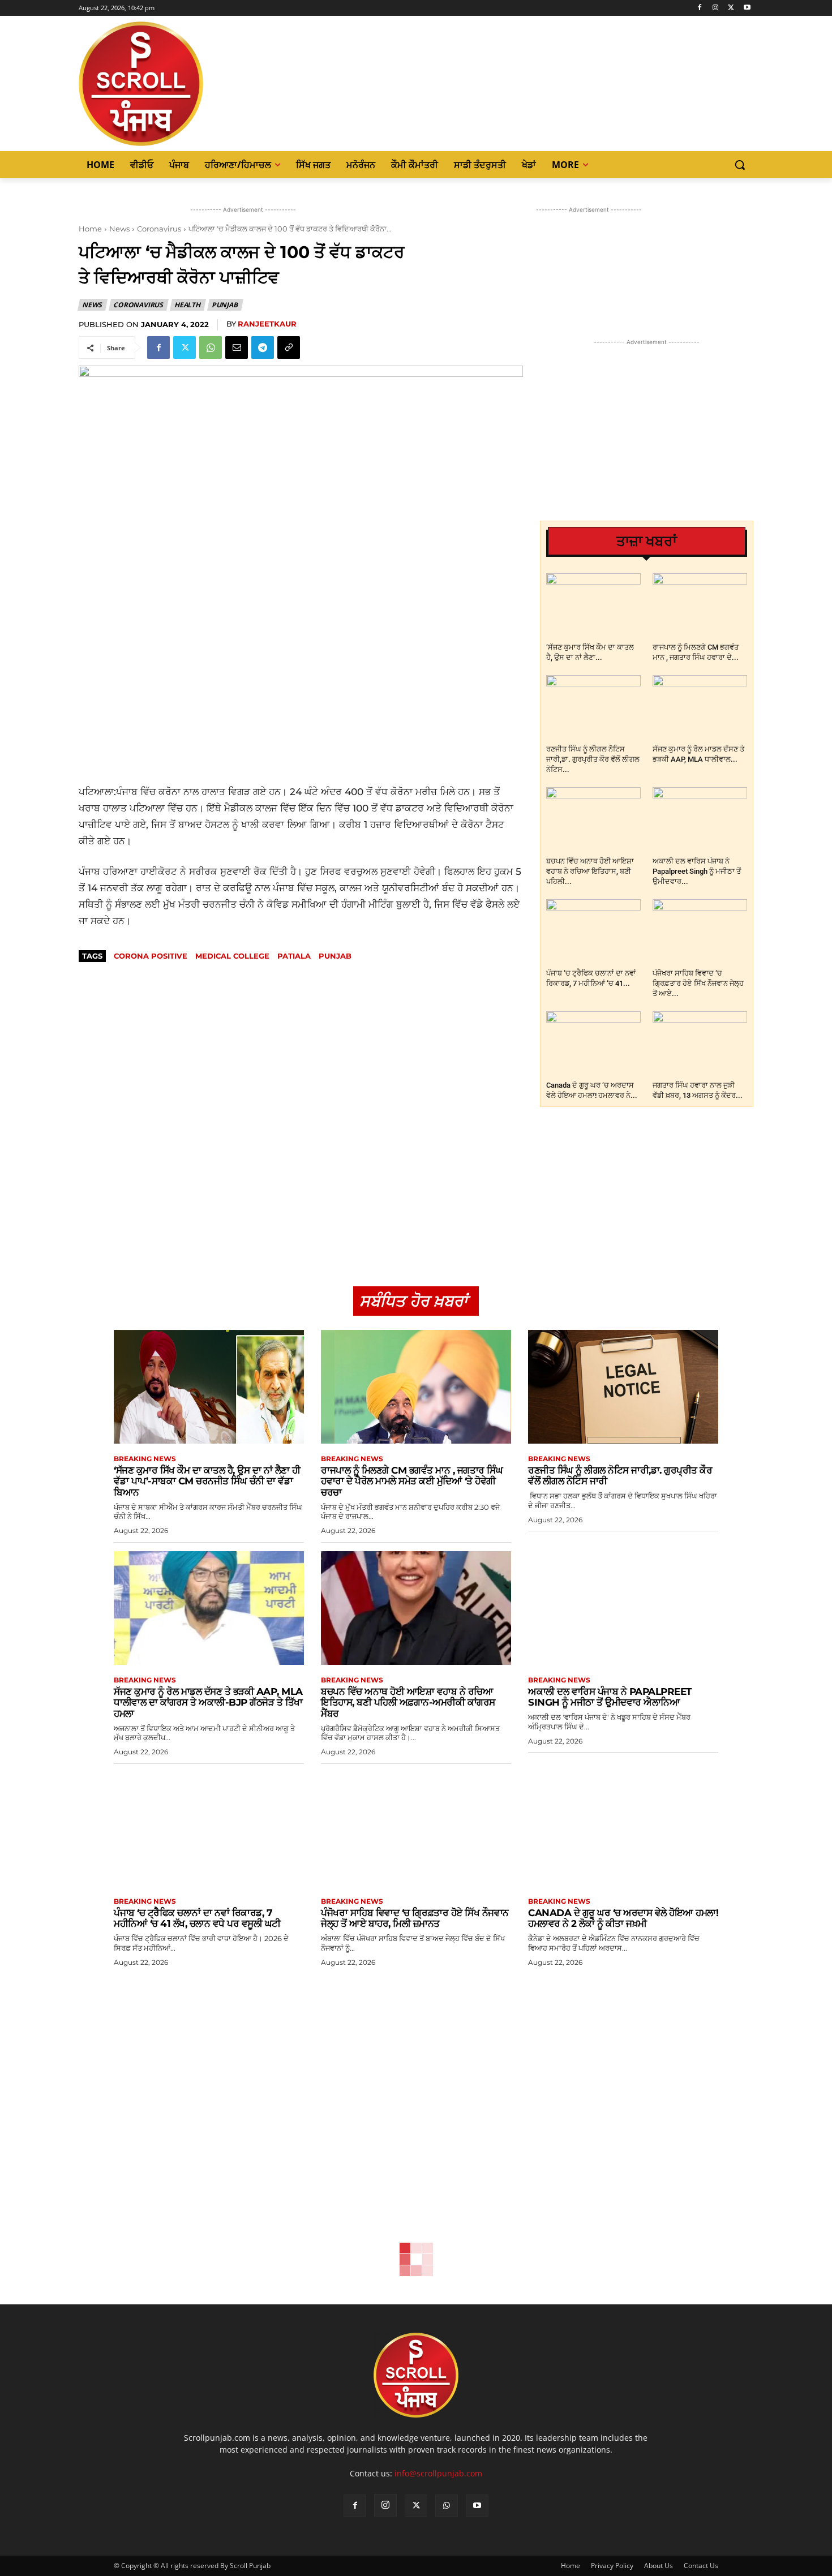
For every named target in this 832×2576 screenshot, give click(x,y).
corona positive (151, 956)
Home (90, 229)
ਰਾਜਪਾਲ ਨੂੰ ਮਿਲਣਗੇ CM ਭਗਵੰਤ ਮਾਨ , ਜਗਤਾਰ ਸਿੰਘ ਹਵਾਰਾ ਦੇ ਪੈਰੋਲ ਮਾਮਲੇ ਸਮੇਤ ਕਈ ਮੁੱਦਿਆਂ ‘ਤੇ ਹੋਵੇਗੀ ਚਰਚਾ (412, 1481)
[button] (740, 165)
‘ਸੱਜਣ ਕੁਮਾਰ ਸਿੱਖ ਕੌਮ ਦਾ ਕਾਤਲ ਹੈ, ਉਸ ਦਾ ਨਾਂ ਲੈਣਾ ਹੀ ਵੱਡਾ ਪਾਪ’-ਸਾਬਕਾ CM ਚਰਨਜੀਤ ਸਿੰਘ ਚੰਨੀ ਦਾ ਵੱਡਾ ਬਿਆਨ (207, 1481)
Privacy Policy (612, 2566)
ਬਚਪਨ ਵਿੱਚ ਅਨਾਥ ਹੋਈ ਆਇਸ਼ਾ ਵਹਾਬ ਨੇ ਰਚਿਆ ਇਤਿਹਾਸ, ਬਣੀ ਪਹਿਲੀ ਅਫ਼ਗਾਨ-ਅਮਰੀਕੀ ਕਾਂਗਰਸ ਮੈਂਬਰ (408, 1703)
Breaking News (145, 1459)
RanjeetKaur (267, 324)
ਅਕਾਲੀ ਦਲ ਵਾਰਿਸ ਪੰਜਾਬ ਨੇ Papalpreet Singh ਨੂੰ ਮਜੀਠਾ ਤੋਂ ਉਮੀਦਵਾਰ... (697, 871)
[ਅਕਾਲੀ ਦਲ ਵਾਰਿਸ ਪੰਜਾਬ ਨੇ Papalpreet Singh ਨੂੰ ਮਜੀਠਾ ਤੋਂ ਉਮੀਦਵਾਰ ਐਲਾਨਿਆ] (700, 820)
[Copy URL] (289, 347)
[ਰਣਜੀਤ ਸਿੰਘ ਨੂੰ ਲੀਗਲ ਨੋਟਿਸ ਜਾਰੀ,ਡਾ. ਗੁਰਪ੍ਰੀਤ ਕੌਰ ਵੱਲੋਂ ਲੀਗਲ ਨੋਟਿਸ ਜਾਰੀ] (593, 708)
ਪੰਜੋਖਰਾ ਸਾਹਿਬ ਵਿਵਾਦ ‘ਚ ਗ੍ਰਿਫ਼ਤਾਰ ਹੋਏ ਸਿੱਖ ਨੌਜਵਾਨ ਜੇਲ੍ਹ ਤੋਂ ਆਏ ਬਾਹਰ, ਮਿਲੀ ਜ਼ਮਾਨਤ (415, 1918)
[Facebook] (700, 8)
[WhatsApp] (211, 347)
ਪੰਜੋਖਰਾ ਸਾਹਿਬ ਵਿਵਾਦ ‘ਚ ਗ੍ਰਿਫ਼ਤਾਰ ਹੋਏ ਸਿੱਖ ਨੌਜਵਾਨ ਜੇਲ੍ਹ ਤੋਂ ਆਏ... (698, 983)
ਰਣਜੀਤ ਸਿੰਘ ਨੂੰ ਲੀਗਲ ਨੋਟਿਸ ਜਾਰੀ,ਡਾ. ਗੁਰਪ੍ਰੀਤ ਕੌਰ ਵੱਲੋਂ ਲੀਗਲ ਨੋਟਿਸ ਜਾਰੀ (620, 1476)
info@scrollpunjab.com (438, 2473)
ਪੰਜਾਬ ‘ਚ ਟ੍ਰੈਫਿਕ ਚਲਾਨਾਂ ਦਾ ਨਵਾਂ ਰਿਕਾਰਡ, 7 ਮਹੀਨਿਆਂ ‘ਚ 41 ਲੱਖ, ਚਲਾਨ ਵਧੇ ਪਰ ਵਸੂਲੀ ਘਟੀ (197, 1918)
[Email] (237, 347)
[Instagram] (716, 8)
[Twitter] (731, 8)
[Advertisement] (301, 702)
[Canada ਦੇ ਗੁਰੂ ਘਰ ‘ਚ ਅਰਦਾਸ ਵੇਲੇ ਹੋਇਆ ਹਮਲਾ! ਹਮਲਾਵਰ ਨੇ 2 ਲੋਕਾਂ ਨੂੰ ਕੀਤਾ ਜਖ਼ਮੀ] (593, 1044)
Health (187, 305)
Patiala (294, 956)
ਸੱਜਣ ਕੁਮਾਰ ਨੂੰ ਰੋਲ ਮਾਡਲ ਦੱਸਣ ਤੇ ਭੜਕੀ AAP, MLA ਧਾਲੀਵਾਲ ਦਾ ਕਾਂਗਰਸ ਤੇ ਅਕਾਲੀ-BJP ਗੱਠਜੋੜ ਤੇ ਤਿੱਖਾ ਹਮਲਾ (208, 1703)
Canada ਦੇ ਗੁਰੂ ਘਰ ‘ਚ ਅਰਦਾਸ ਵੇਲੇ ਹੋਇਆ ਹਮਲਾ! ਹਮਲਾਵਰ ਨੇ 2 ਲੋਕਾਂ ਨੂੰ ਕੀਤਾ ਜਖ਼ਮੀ (623, 1918)
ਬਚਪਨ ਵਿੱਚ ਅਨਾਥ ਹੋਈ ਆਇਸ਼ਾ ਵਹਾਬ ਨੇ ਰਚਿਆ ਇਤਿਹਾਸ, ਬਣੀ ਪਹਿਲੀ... (590, 871)
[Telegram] (263, 347)
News (119, 229)
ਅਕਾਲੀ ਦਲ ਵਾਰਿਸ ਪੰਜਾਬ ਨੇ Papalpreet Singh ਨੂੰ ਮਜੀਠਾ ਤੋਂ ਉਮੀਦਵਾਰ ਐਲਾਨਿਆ (610, 1697)
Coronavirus (159, 229)
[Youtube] (747, 8)
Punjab (225, 305)
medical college (232, 956)
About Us (659, 2566)
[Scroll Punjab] (180, 84)
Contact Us (701, 2566)
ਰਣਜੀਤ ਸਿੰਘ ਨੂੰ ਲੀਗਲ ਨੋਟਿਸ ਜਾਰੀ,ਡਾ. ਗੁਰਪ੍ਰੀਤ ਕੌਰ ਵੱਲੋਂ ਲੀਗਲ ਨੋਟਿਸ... (593, 759)
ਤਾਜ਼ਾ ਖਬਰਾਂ (647, 541)
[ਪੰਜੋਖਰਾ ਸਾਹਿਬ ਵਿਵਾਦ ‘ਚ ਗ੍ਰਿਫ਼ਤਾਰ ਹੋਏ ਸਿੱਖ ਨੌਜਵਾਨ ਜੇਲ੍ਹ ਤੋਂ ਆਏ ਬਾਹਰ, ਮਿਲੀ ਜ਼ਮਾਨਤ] (700, 932)
